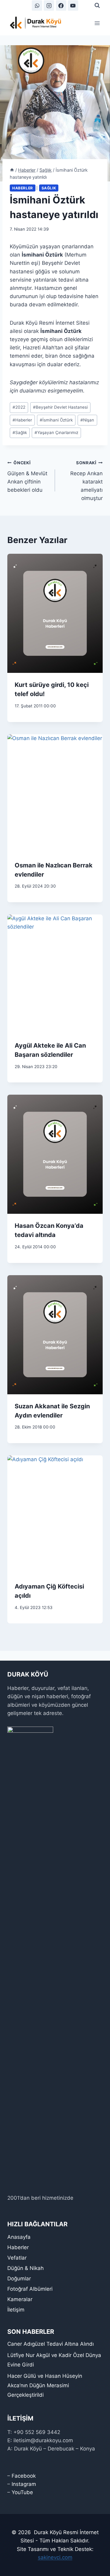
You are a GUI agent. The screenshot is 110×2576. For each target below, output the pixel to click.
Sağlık (49, 188)
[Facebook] (61, 5)
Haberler (23, 188)
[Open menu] (97, 23)
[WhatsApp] (37, 5)
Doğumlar (19, 2279)
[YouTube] (73, 5)
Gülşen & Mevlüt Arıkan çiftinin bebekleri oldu (27, 477)
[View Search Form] (97, 5)
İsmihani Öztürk (56, 420)
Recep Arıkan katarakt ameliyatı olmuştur (86, 481)
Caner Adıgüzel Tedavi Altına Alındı (51, 2344)
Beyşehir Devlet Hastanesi (60, 407)
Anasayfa (19, 2237)
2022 (19, 407)
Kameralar (20, 2299)
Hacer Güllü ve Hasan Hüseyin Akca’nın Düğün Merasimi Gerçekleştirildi (45, 2385)
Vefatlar (17, 2258)
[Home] (12, 170)
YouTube (22, 2492)
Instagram (24, 2484)
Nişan (87, 420)
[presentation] (55, 613)
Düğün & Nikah (26, 2268)
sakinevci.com (55, 2557)
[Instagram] (49, 5)
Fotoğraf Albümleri (30, 2289)
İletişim (16, 2310)
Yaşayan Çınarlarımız (56, 432)
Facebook (24, 2476)
